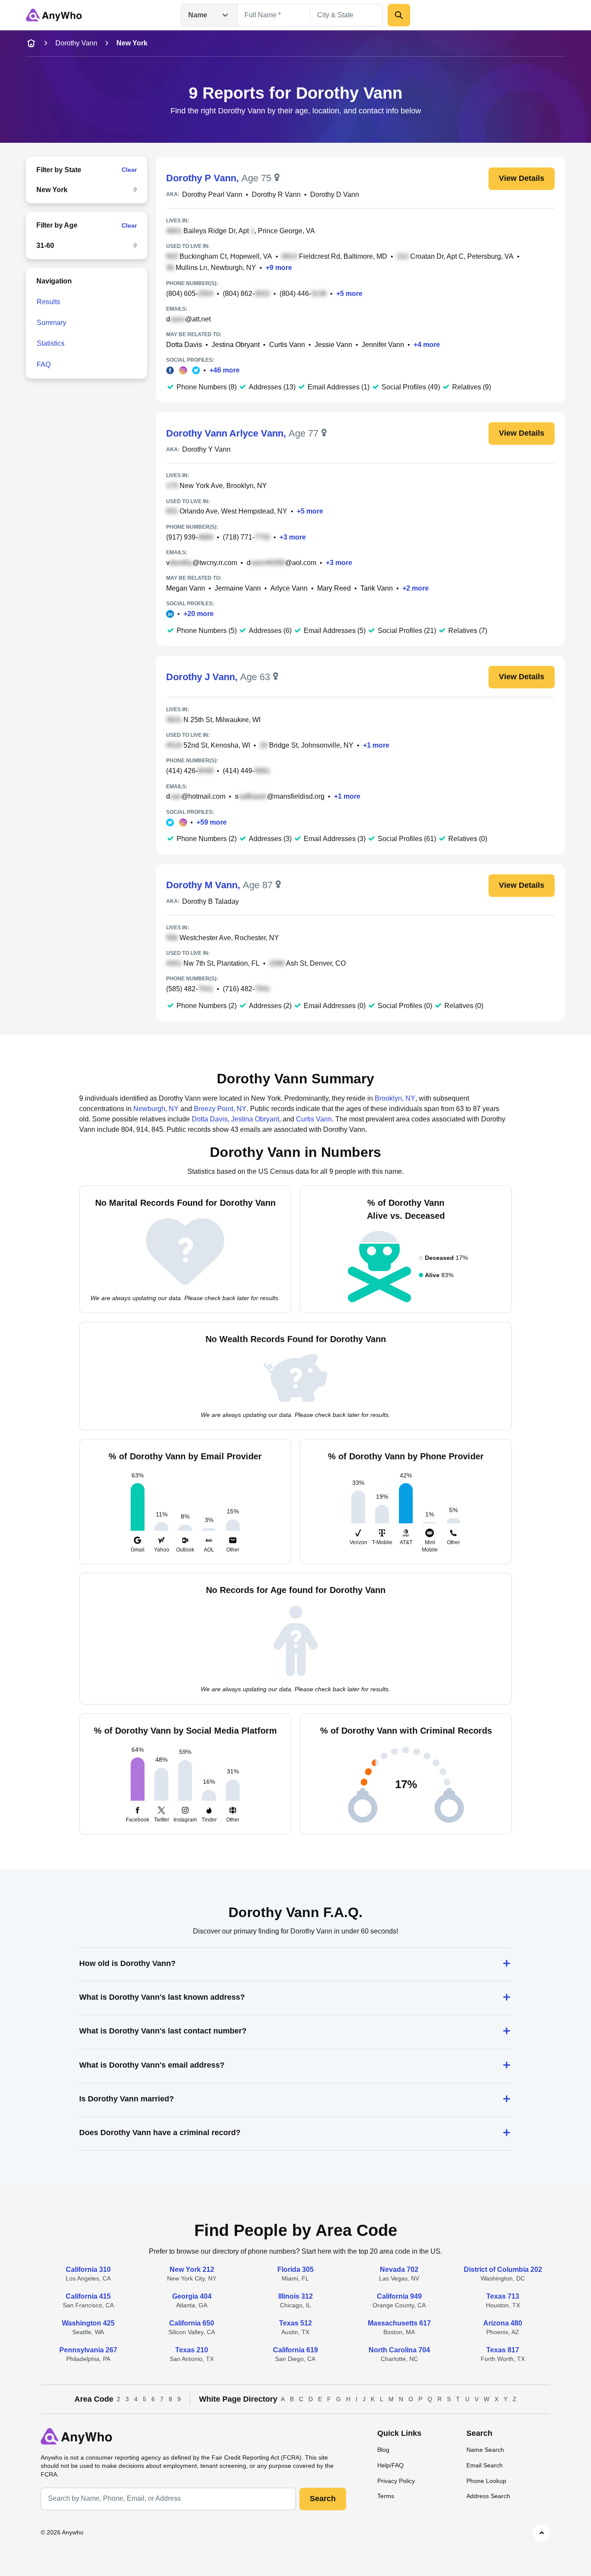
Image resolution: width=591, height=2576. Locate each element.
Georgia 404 (192, 2296)
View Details (522, 178)
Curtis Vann (287, 345)
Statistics (51, 343)
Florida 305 (295, 2269)
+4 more (427, 345)
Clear (129, 170)
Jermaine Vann (238, 588)
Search (323, 2499)
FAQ (44, 365)
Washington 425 (88, 2323)
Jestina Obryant (236, 345)
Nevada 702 (399, 2269)
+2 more (416, 588)
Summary (51, 323)
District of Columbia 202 (503, 2269)
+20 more (199, 614)
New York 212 (192, 2269)
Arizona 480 (503, 2323)
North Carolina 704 (399, 2350)
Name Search (485, 2450)
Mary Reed (334, 588)
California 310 (88, 2269)
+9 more (279, 268)
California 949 (399, 2296)
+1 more (376, 745)
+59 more (212, 822)
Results (48, 302)
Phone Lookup (486, 2481)
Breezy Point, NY (220, 1109)
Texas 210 (192, 2350)
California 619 (295, 2350)
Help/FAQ (390, 2465)
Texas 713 (503, 2296)
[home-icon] (31, 43)
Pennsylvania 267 (88, 2350)
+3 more (293, 537)
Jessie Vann (333, 345)
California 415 (88, 2296)
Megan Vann (186, 588)
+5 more (349, 294)
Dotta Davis (184, 345)
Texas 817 (503, 2350)
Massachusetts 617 (399, 2323)
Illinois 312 (295, 2296)
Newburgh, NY (156, 1109)
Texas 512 (295, 2323)
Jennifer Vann (383, 345)
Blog (383, 2450)
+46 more (225, 370)
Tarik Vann (377, 588)
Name (198, 15)
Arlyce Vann (289, 588)
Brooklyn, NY (395, 1098)
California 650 (192, 2323)
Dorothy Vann (76, 43)
